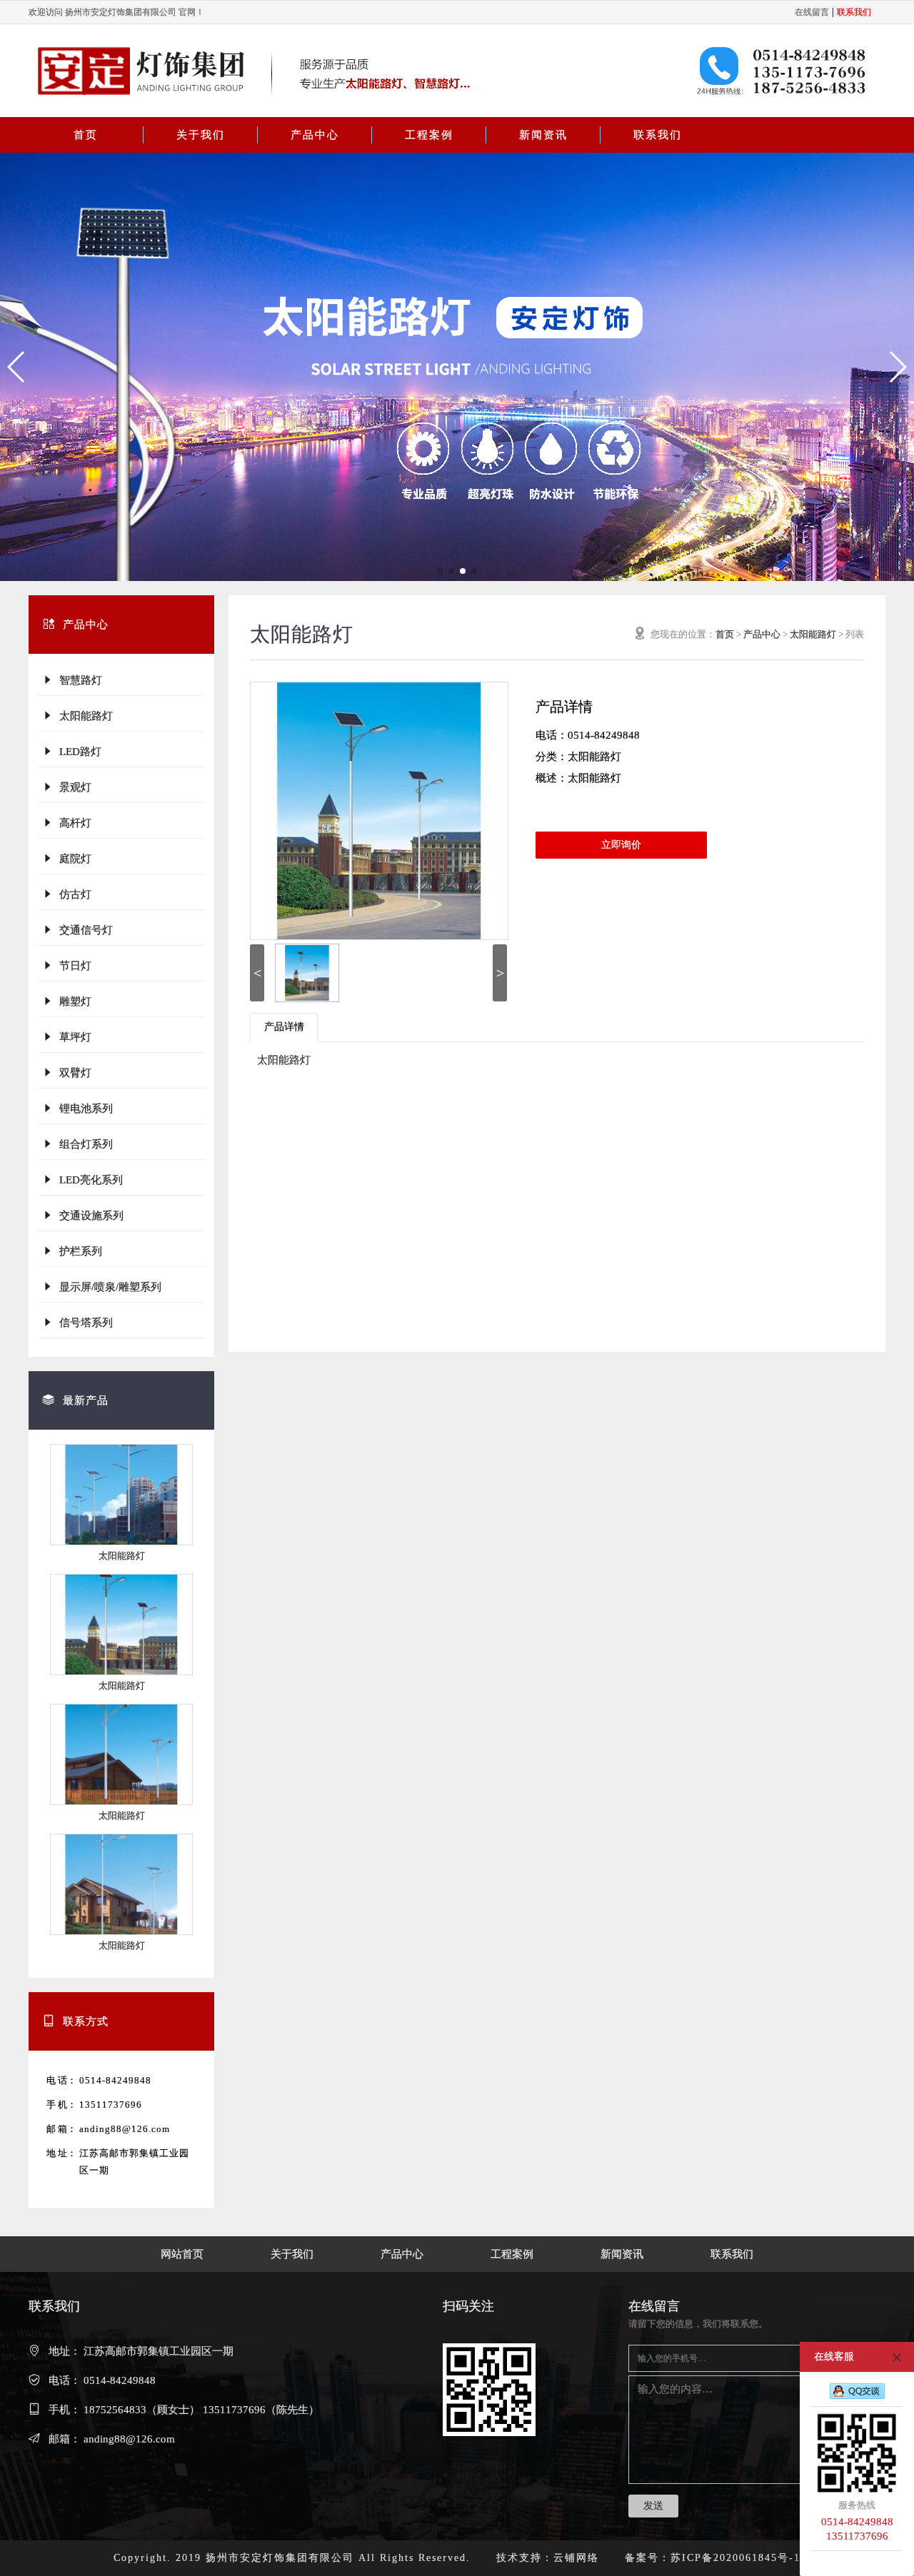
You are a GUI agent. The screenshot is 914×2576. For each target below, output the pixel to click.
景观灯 (72, 787)
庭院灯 (72, 859)
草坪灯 (72, 1037)
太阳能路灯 (83, 716)
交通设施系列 (89, 1216)
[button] (17, 367)
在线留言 (812, 12)
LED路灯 (77, 752)
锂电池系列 (83, 1108)
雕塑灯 (72, 1001)
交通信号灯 (83, 930)
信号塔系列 (83, 1323)
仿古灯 (72, 894)
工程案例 (429, 135)
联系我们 (658, 135)
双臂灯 (72, 1073)
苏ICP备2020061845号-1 (735, 2558)
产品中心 (315, 135)
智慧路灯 (78, 680)
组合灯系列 (83, 1144)
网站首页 (182, 2254)
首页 (86, 135)
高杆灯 (72, 823)
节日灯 (72, 966)
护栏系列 (78, 1251)
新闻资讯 (543, 135)
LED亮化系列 (88, 1180)
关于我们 (201, 135)
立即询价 (621, 845)
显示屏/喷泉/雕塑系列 (107, 1287)
